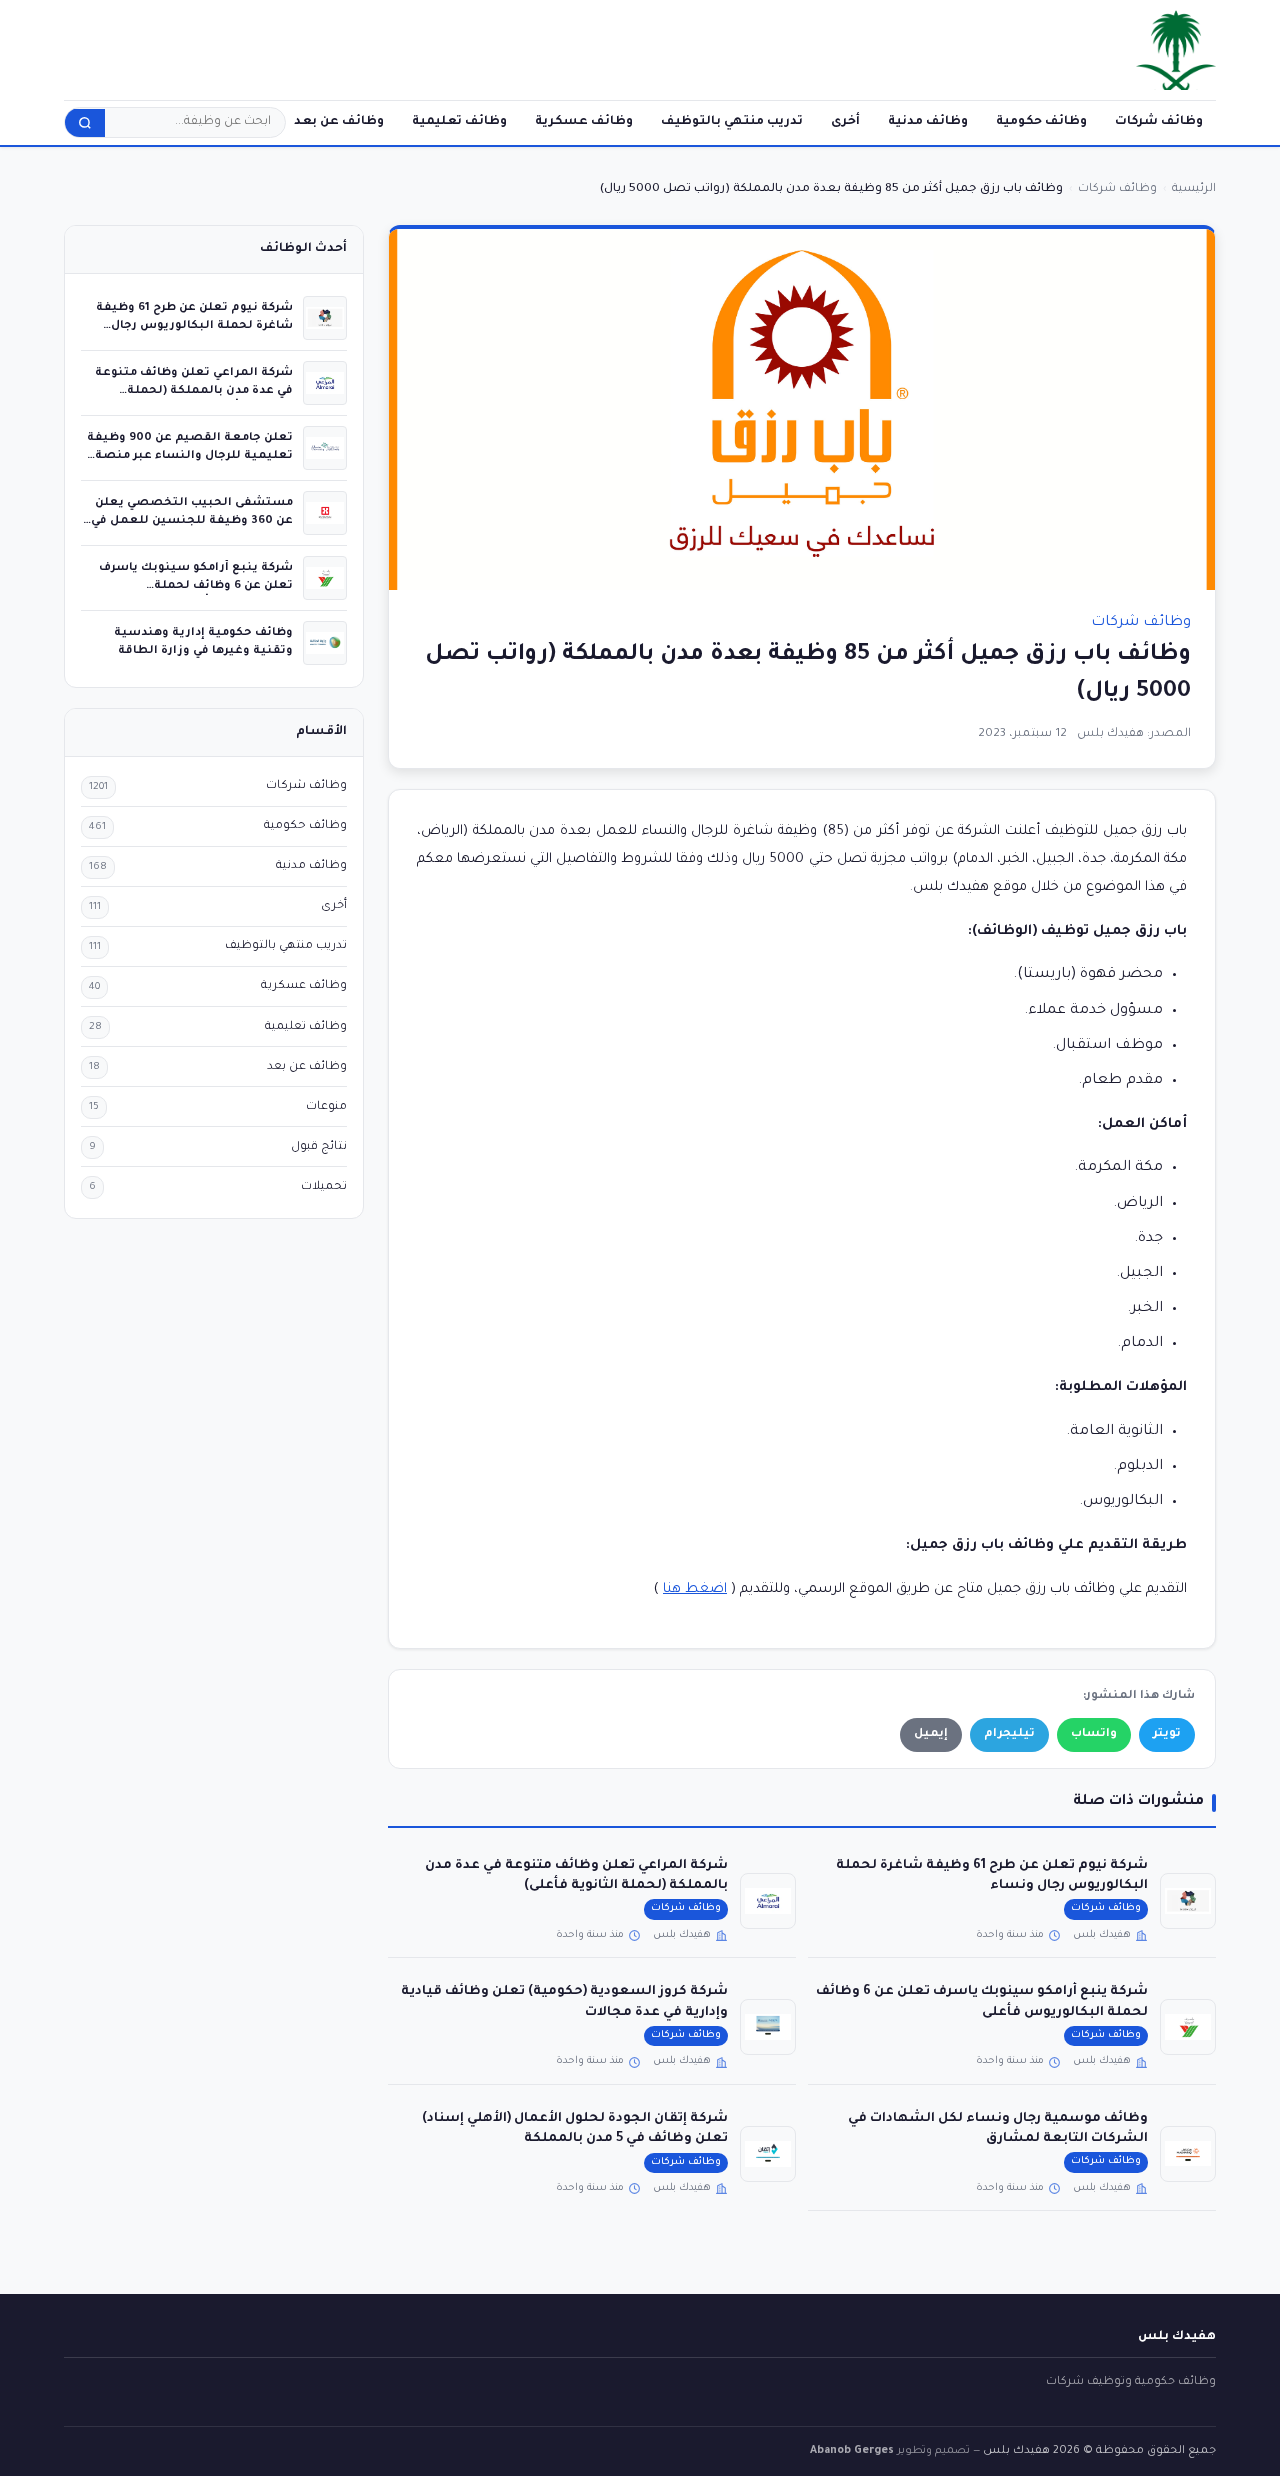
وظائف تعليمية (459, 122)
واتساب (1094, 1734)
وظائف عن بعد (339, 122)
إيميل (931, 1734)
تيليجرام (1009, 1734)
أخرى (845, 122)
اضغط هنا (695, 1589)
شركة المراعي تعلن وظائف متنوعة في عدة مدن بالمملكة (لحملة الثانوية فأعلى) (194, 390)
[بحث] (85, 123)
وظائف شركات (1159, 122)
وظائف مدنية (928, 122)
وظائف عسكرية (584, 122)
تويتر (1167, 1734)
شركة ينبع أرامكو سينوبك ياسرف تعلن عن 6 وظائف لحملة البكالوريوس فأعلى (196, 585)
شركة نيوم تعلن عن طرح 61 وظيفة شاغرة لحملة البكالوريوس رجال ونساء (194, 325)
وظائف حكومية (1041, 122)
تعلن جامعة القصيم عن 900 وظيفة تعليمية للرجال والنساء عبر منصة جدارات (190, 455)
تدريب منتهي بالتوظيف (732, 122)
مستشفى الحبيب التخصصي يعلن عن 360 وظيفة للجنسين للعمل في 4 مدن (192, 520)
